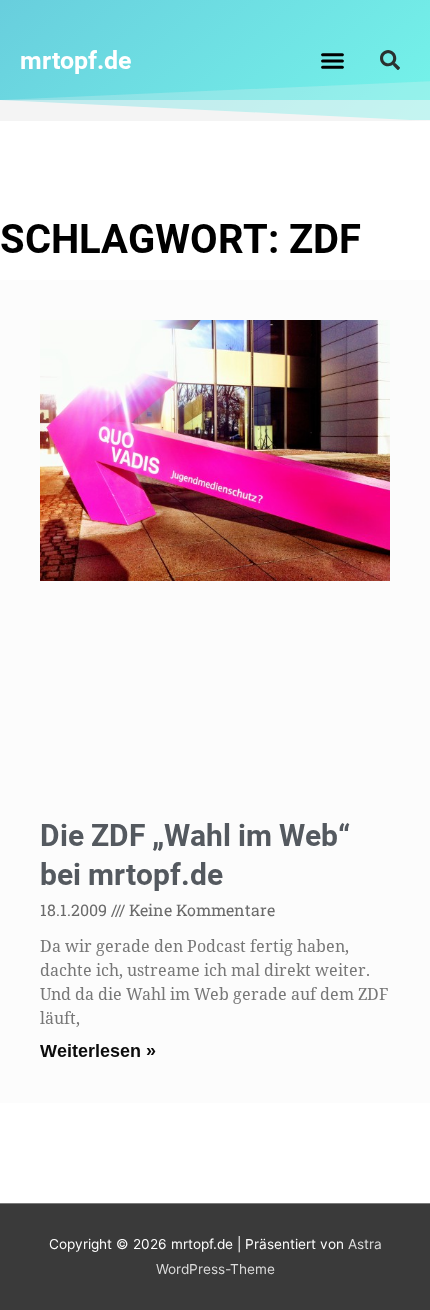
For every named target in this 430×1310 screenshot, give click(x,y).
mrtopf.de (76, 60)
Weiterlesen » (98, 1051)
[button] (333, 60)
